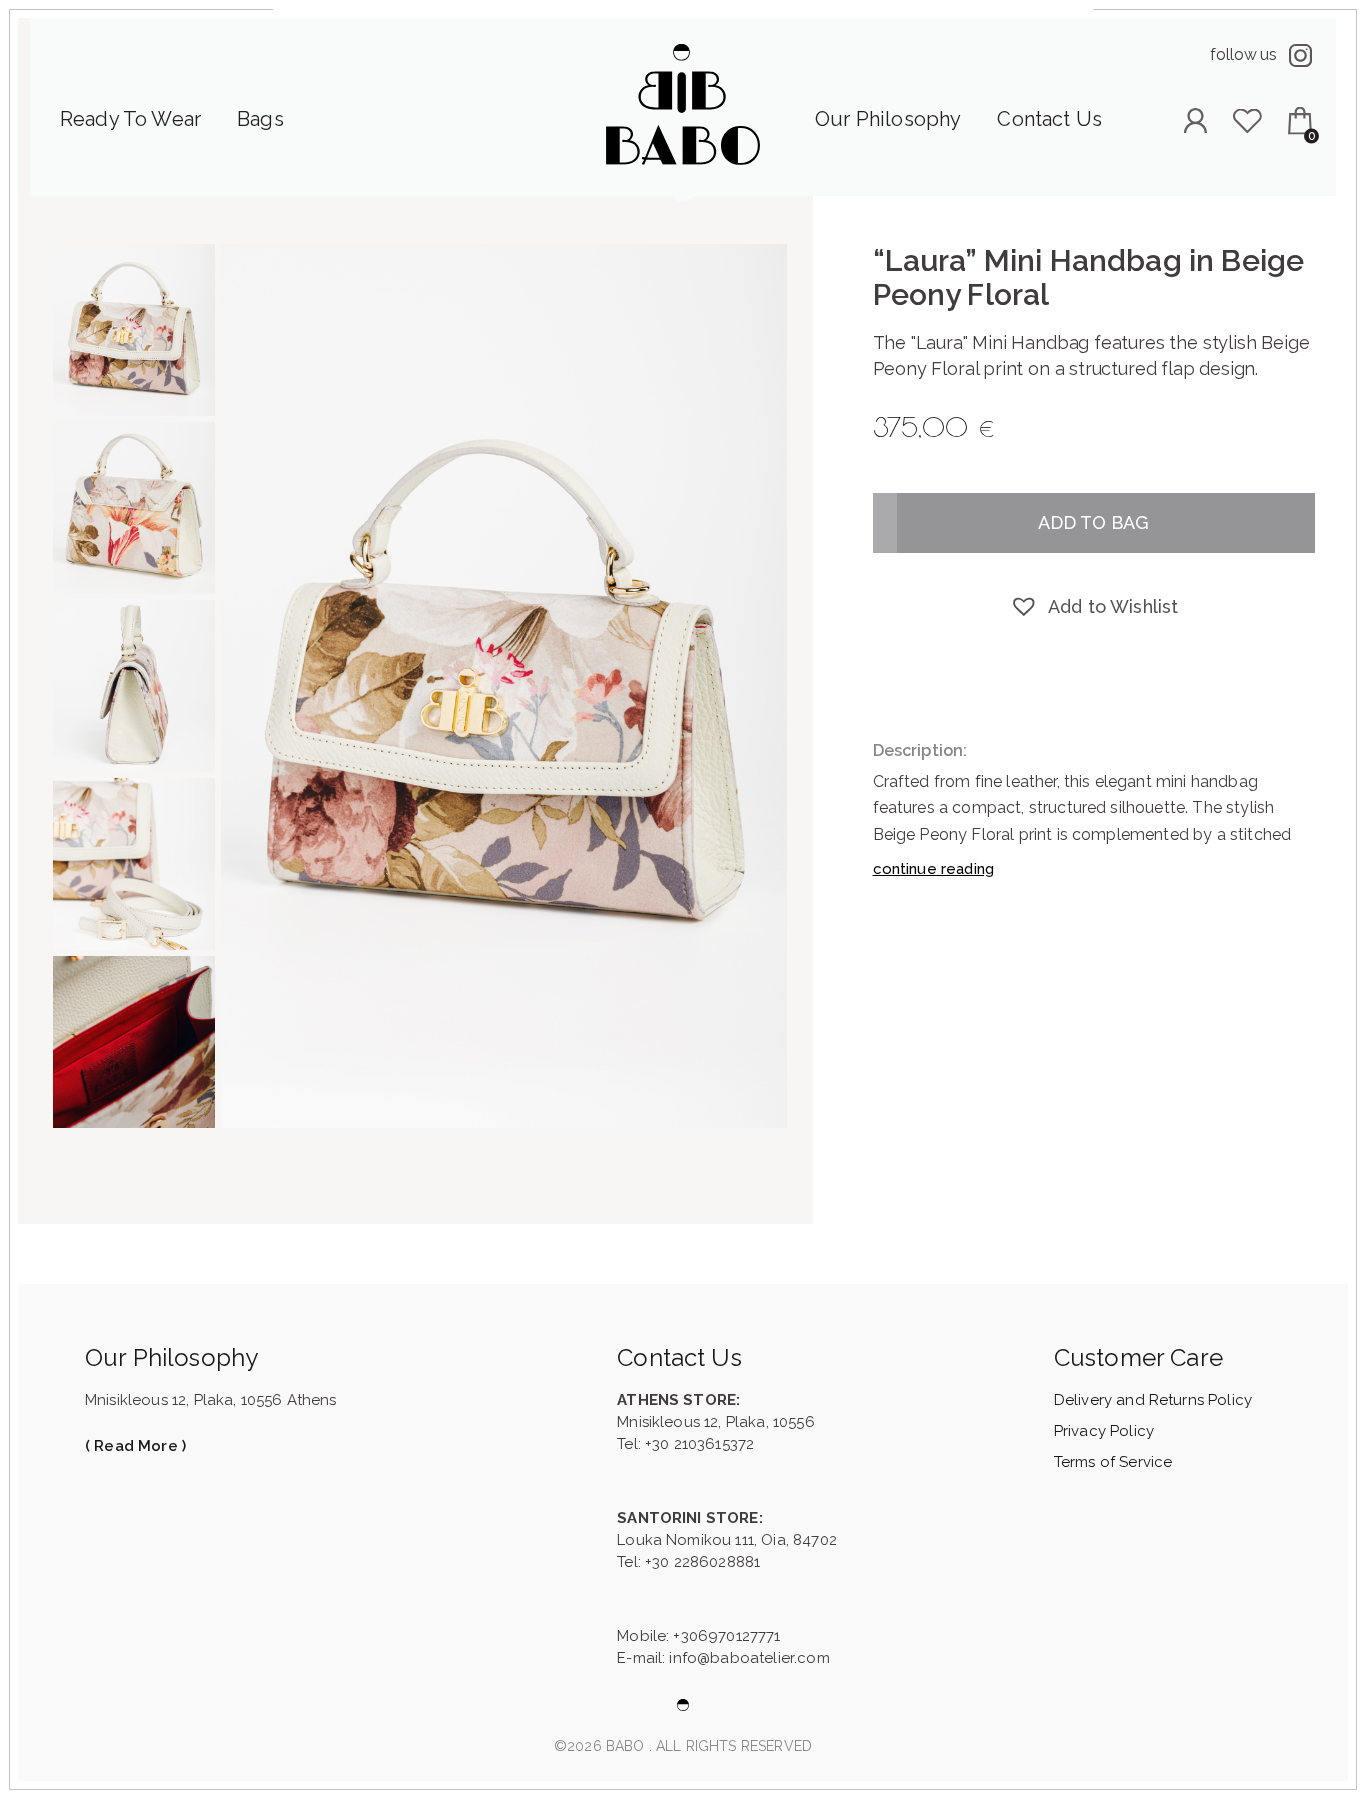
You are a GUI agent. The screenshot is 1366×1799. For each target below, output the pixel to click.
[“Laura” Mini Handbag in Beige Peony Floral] (504, 686)
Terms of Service (1113, 1462)
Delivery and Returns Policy (1153, 1400)
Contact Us (1049, 119)
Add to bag (1093, 522)
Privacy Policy (1104, 1431)
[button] (1094, 607)
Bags (260, 119)
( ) (135, 1446)
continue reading (934, 869)
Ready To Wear (130, 119)
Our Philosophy (888, 119)
